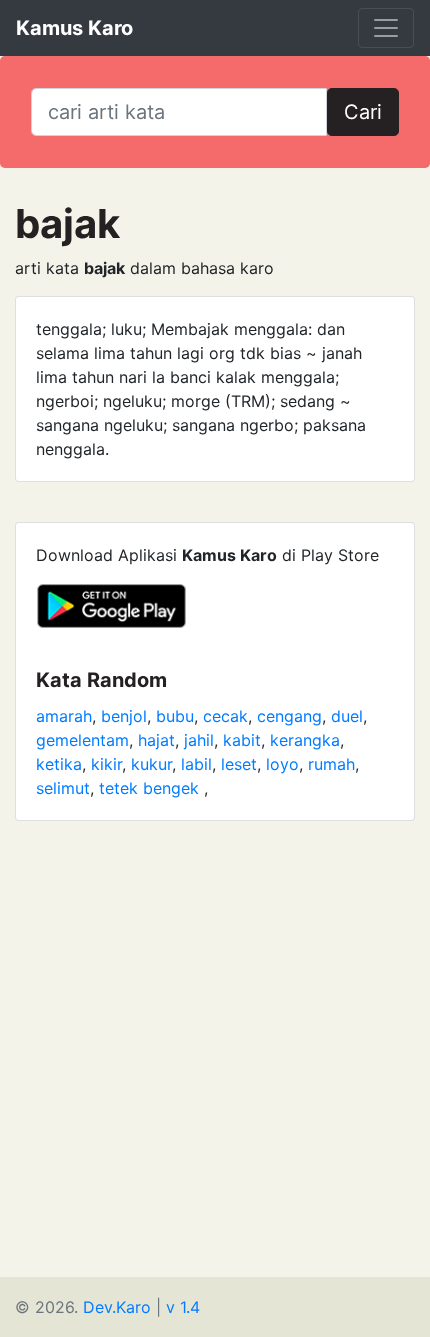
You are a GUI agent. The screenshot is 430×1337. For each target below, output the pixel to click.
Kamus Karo (74, 28)
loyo (282, 764)
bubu (175, 716)
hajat (156, 740)
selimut (63, 788)
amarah (64, 716)
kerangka (305, 740)
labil (196, 764)
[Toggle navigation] (386, 28)
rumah (331, 764)
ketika (59, 764)
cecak (225, 716)
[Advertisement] (215, 1062)
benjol (124, 716)
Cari (363, 112)
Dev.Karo (117, 1307)
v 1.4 (183, 1307)
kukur (151, 764)
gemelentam (82, 740)
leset (239, 764)
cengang (289, 716)
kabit (242, 740)
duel (347, 716)
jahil (199, 740)
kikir (106, 764)
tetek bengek (151, 788)
